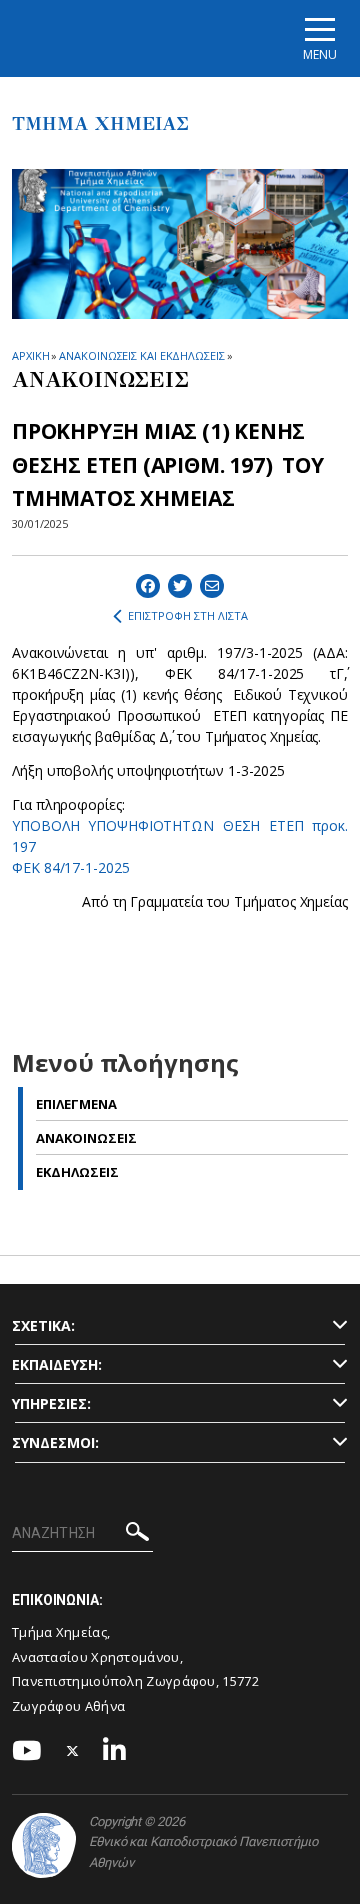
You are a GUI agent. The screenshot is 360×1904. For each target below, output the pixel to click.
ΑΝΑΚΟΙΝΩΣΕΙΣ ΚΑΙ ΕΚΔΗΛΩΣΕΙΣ (141, 355)
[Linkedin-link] (115, 1751)
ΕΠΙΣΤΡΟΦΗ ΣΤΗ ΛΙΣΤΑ (188, 615)
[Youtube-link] (27, 1751)
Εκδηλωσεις (77, 1172)
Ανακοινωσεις (86, 1138)
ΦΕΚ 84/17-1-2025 (71, 867)
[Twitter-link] (73, 1751)
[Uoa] (44, 1845)
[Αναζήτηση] (137, 1534)
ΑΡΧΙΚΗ (30, 355)
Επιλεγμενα (76, 1104)
